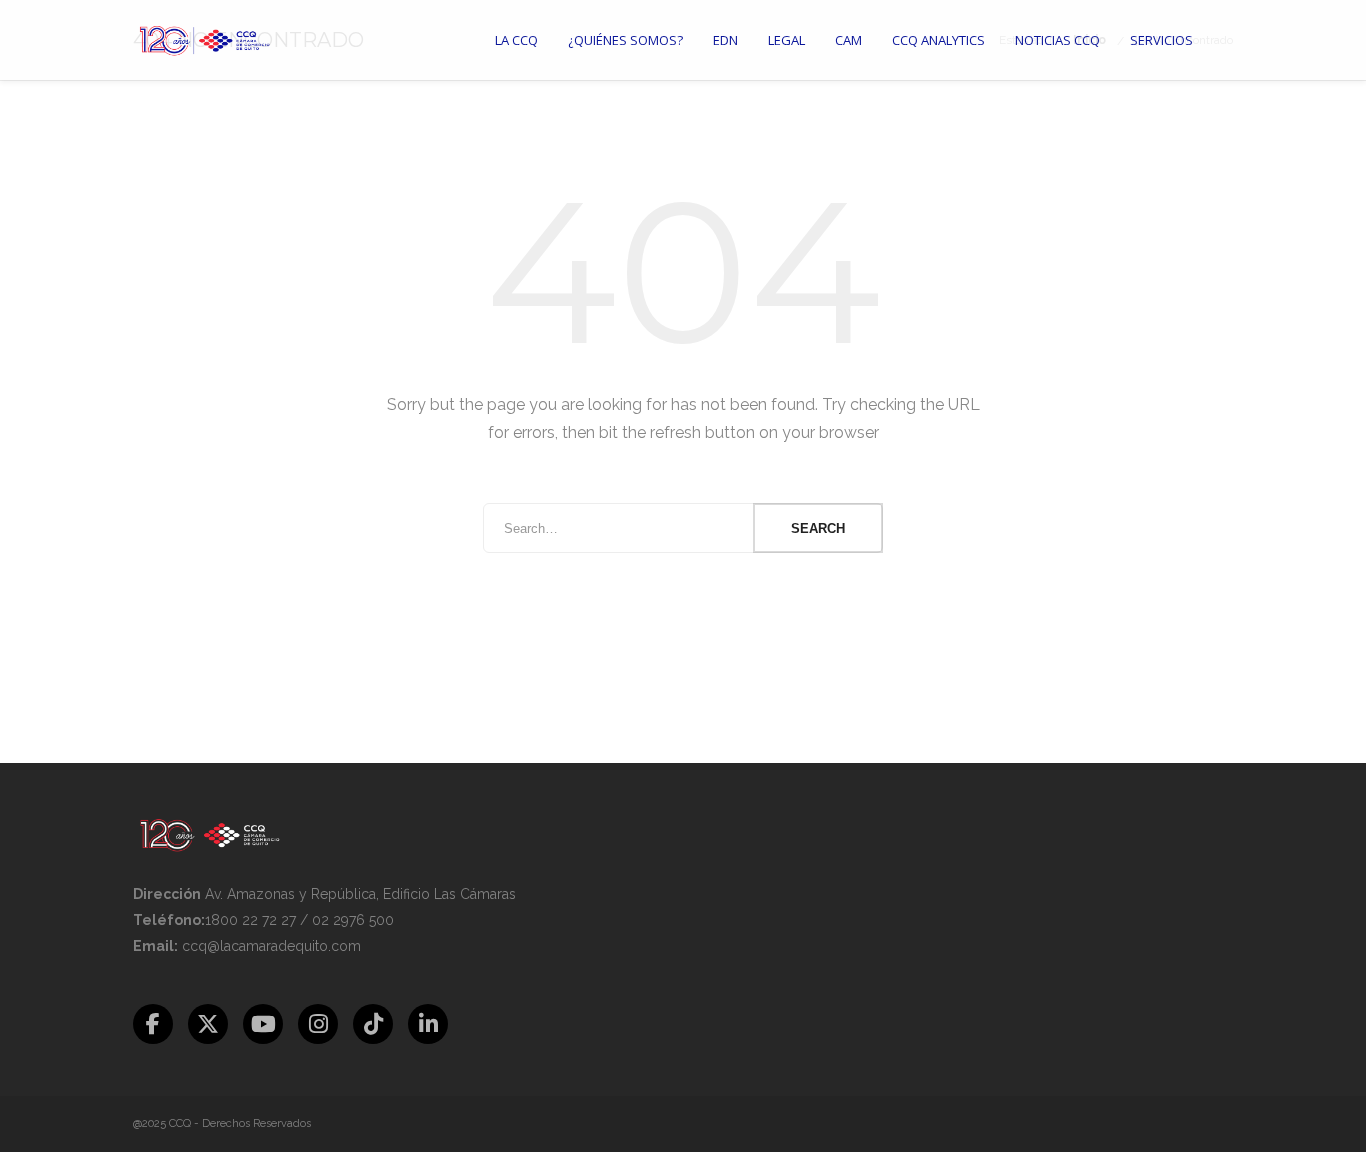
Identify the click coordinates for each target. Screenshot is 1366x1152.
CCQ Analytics (938, 40)
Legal (786, 40)
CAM (848, 40)
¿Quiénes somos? (625, 40)
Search (818, 528)
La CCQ (516, 40)
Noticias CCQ (1057, 40)
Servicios (1161, 40)
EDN (725, 40)
